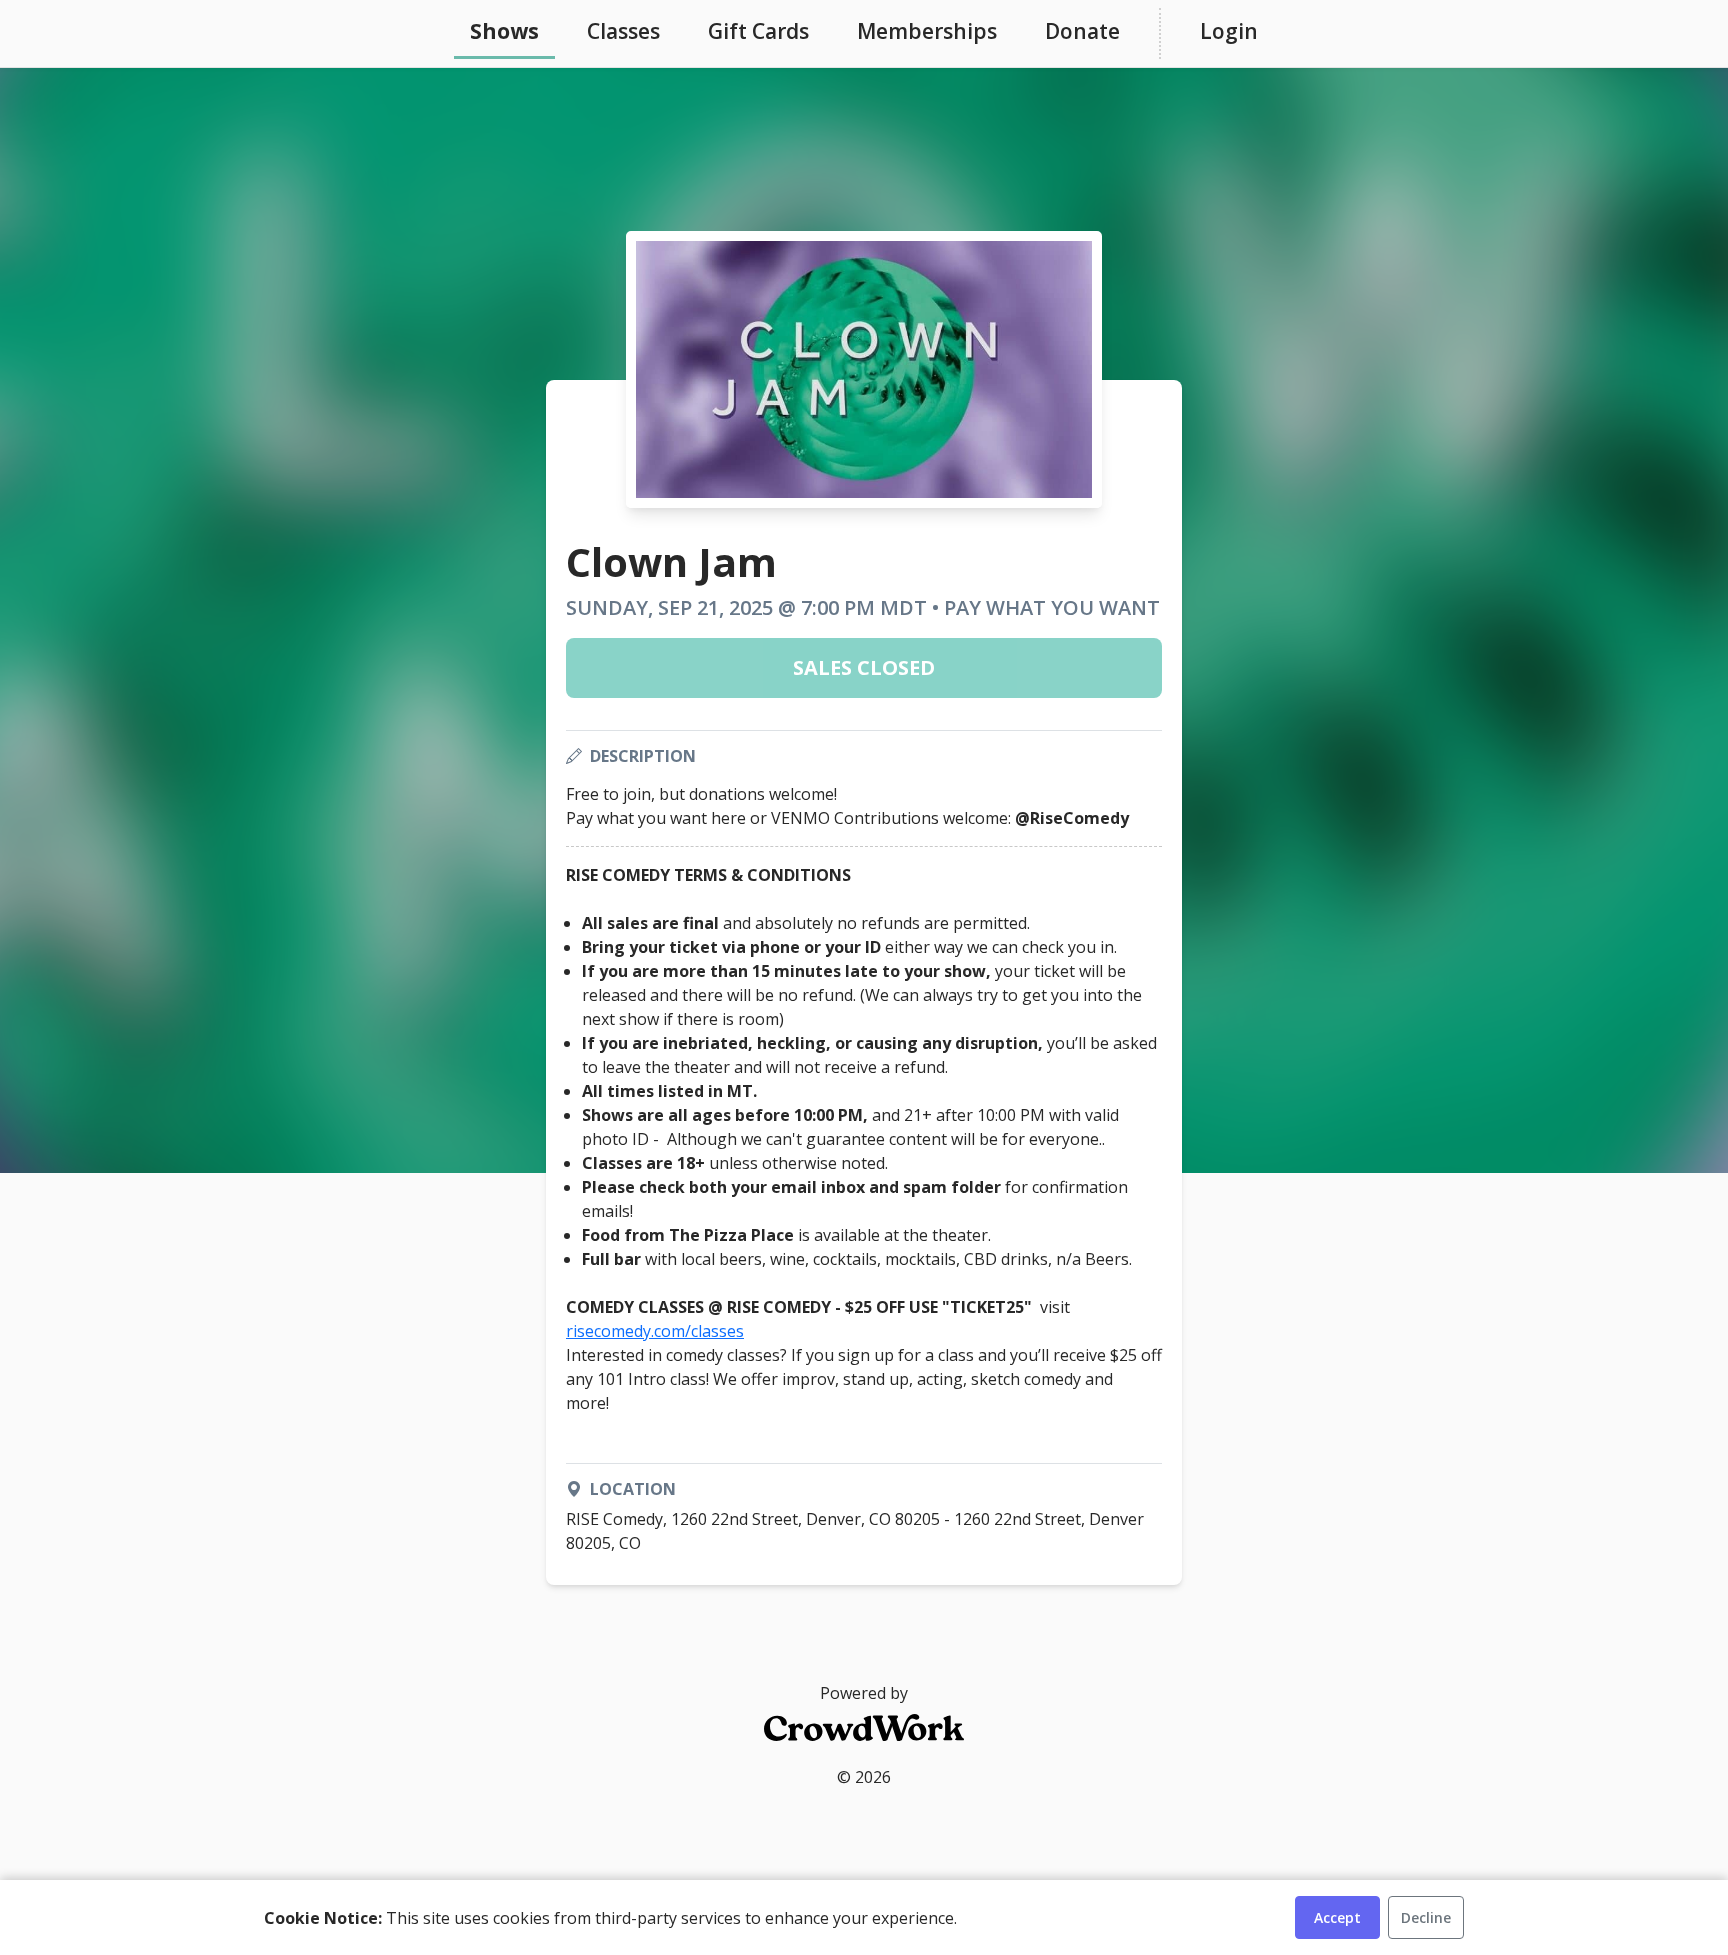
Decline (1426, 1917)
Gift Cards (758, 31)
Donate (1082, 31)
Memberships (927, 31)
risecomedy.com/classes (655, 1331)
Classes (623, 31)
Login (1229, 31)
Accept (1337, 1917)
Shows (504, 31)
